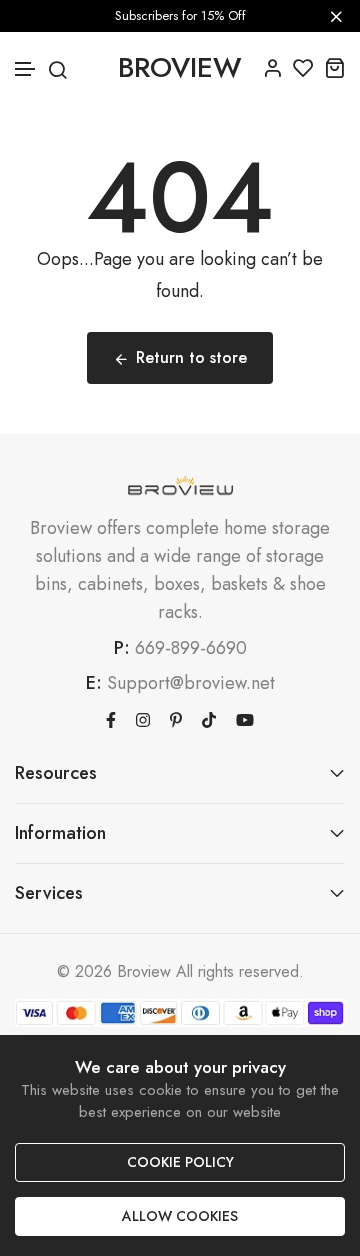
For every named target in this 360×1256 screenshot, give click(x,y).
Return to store (191, 357)
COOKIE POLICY (180, 1162)
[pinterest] (176, 718)
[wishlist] (303, 67)
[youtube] (245, 718)
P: (122, 648)
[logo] (180, 486)
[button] (26, 69)
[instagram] (143, 718)
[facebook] (111, 718)
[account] (272, 67)
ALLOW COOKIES (180, 1216)
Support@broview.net (191, 683)
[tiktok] (209, 718)
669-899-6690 (191, 648)
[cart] (334, 67)
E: (94, 683)
